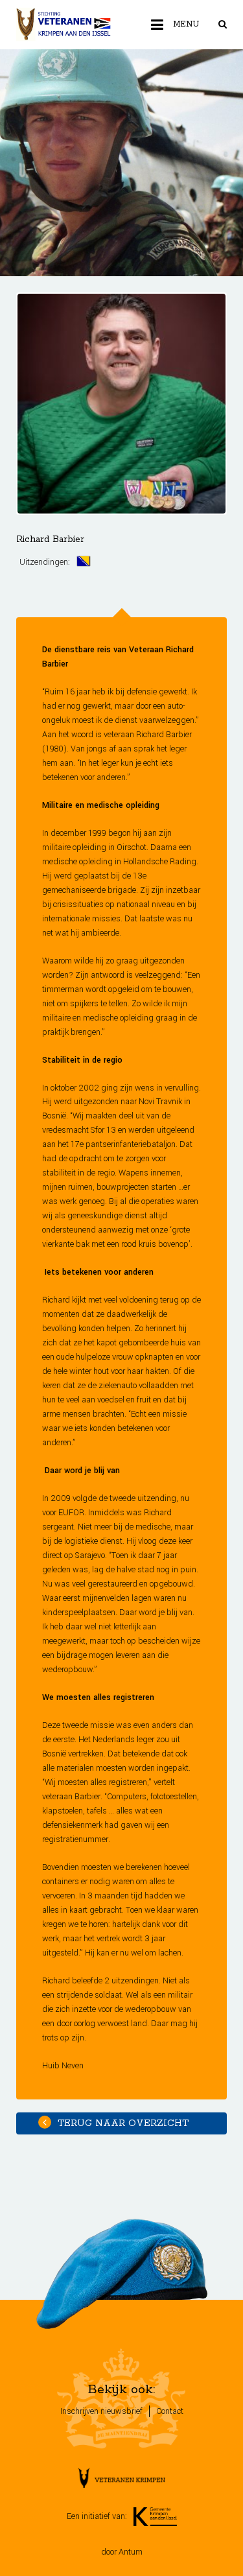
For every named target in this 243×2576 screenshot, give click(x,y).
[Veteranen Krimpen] (64, 25)
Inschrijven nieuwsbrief (101, 2411)
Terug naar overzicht (121, 2123)
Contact (170, 2411)
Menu (186, 24)
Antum (131, 2552)
